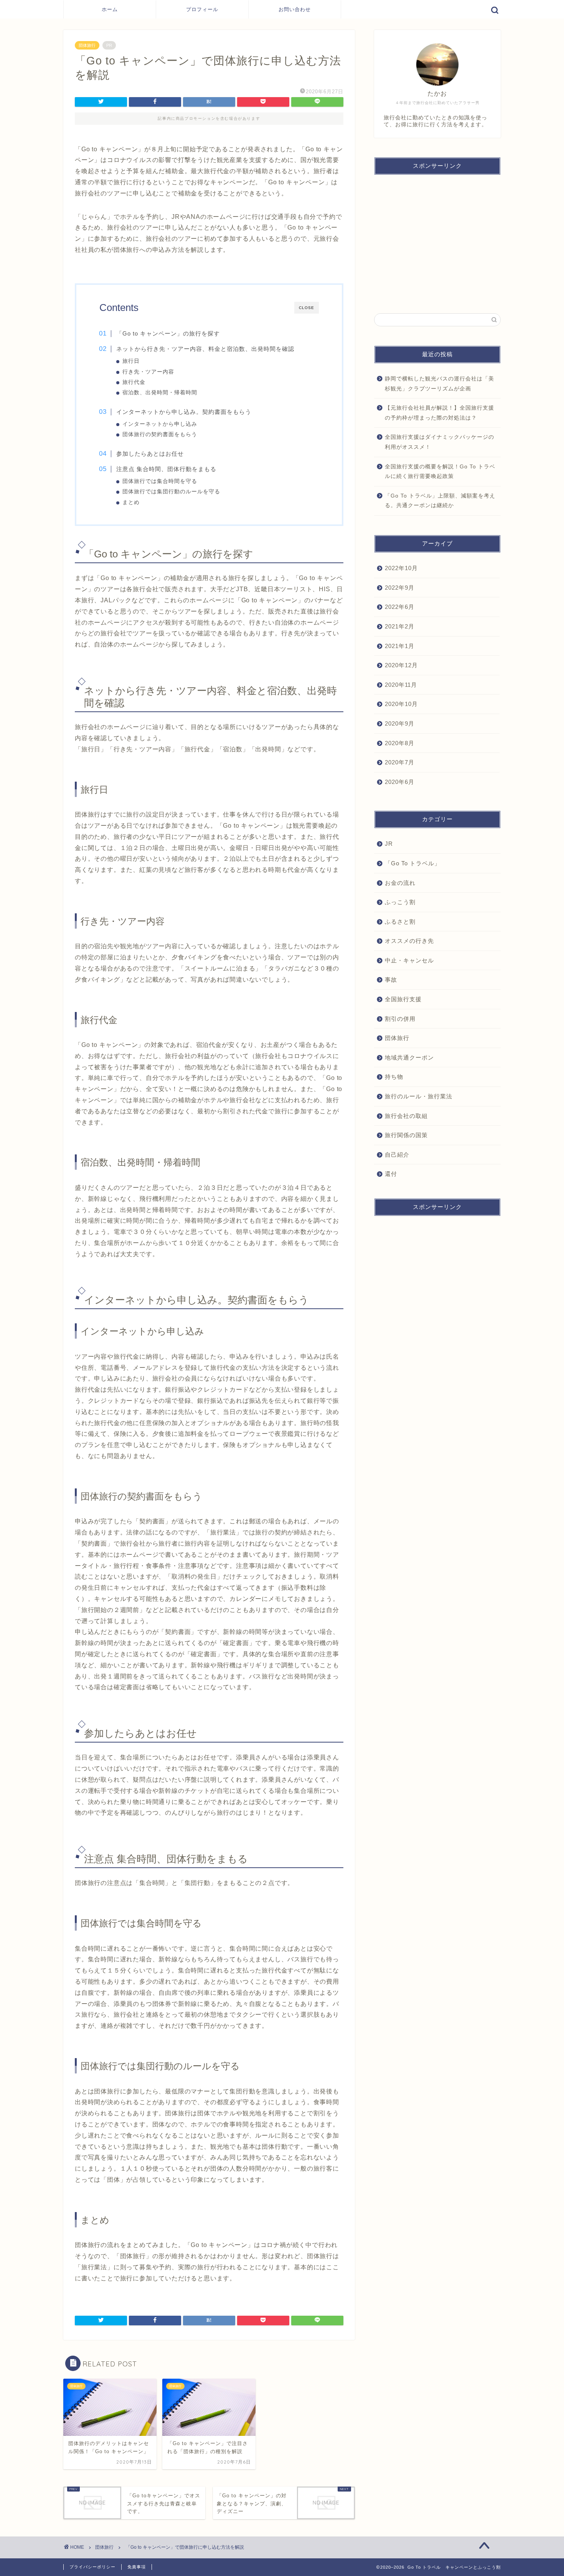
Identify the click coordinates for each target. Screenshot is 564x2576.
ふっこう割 (400, 902)
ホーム (110, 9)
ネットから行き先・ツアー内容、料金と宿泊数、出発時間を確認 (205, 349)
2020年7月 (400, 762)
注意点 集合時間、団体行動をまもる (166, 469)
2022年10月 (401, 568)
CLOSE (307, 308)
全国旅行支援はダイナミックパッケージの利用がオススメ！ (439, 442)
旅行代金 (134, 382)
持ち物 (394, 1077)
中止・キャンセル (409, 960)
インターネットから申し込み (160, 424)
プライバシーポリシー (92, 2567)
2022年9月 (400, 588)
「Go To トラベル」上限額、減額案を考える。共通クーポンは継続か (440, 501)
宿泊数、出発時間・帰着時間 (160, 393)
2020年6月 (400, 781)
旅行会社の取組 (406, 1115)
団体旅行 (87, 45)
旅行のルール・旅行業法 (419, 1096)
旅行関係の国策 (406, 1135)
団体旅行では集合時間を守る (160, 481)
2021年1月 (400, 646)
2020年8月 (400, 743)
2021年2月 (400, 626)
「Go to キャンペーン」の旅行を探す (168, 333)
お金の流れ (400, 882)
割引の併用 (400, 1018)
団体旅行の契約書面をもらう (160, 434)
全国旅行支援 (403, 999)
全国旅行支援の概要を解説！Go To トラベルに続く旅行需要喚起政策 (440, 472)
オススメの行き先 (409, 941)
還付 (391, 1174)
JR (389, 844)
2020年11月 (401, 685)
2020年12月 (401, 665)
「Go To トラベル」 (413, 863)
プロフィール (202, 9)
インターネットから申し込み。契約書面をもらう (184, 412)
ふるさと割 (400, 921)
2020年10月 (401, 704)
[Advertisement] (437, 240)
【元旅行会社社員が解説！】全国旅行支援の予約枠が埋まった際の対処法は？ (439, 413)
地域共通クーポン (409, 1057)
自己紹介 (397, 1155)
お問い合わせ (295, 9)
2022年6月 (400, 607)
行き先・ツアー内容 (148, 372)
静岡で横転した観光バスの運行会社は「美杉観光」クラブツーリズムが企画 (439, 384)
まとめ (131, 502)
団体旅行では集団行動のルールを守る (171, 492)
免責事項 (137, 2567)
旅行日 (131, 361)
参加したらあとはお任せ (150, 454)
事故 (391, 980)
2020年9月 (400, 723)
